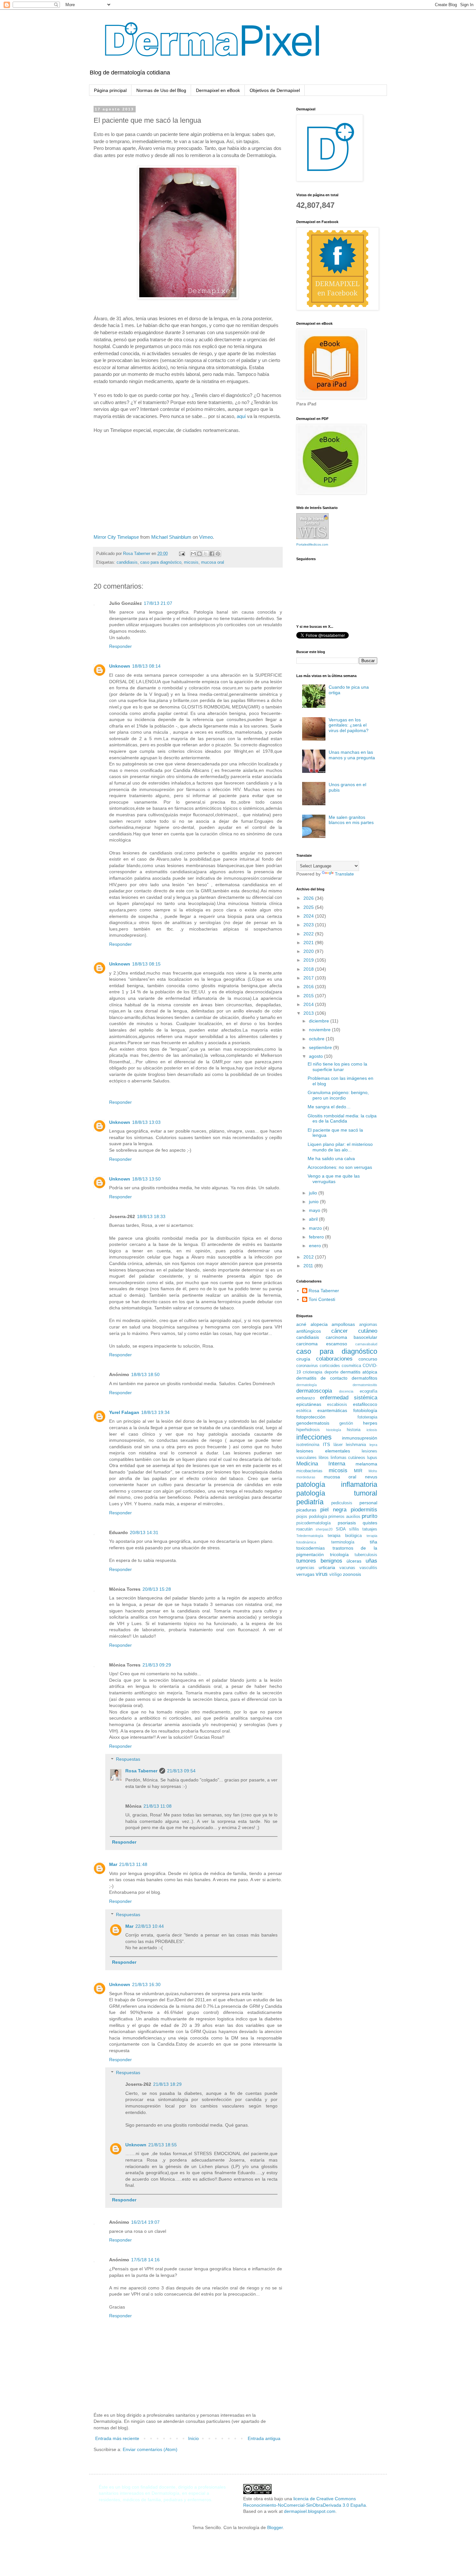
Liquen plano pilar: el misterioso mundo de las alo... (340, 1147)
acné (301, 1324)
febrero (317, 1237)
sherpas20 (324, 1529)
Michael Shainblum (171, 537)
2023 (309, 925)
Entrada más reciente (117, 2438)
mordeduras (306, 1477)
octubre (317, 1039)
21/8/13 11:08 (158, 1806)
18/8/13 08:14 (146, 666)
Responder (120, 646)
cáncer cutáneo (354, 1331)
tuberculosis (366, 1555)
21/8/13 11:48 (133, 1864)
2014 (309, 1004)
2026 (309, 898)
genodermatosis (313, 1423)
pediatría (310, 1502)
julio (314, 1193)
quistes (370, 1523)
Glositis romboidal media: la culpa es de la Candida (342, 1119)
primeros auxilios (344, 1517)
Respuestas (128, 1759)
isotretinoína (308, 1445)
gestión (346, 1423)
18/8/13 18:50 (145, 1374)
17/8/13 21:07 (158, 603)
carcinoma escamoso (322, 1344)
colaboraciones (334, 1359)
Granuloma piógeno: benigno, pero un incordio (338, 1095)
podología (318, 1517)
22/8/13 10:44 (150, 1926)
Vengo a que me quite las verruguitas (334, 1179)
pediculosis (342, 1503)
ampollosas (343, 1324)
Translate (344, 874)
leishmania (356, 1445)
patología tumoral (337, 1493)
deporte (331, 1372)
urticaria (327, 1567)
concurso (368, 1359)
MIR (358, 1471)
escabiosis (337, 1405)
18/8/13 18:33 (151, 1216)
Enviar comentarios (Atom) (150, 2449)
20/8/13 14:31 (144, 1532)
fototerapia (367, 1417)
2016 (309, 987)
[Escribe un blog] (199, 554)
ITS (326, 1444)
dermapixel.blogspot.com (310, 2511)
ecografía (368, 1391)
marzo (316, 1228)
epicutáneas (309, 1404)
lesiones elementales (323, 1451)
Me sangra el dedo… (329, 1107)
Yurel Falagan (124, 1412)
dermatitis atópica (359, 1372)
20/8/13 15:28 (157, 1589)
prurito (369, 1516)
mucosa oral (213, 562)
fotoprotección (311, 1417)
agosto (317, 1056)
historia (354, 1430)
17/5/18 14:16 (145, 2260)
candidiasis (127, 562)
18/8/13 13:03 (146, 1122)
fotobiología (365, 1410)
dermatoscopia (314, 1391)
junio (314, 1202)
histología (334, 1430)
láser (338, 1445)
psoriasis (347, 1523)
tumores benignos (319, 1561)
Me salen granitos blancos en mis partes (351, 820)
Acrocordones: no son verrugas (340, 1167)
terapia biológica (345, 1536)
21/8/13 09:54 (181, 1771)
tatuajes (370, 1529)
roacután (304, 1529)
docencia (346, 1391)
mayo (315, 1210)
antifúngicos (309, 1331)
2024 (309, 916)
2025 (309, 907)
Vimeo (206, 537)
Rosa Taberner (141, 1771)
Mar (113, 1864)
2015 (309, 996)
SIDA (341, 1529)
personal (368, 1503)
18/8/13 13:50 (146, 1179)
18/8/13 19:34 (155, 1412)
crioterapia (312, 1372)
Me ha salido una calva (331, 1158)
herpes (370, 1423)
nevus (371, 1477)
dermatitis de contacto (322, 1378)
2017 (309, 978)
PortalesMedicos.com (312, 544)
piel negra (333, 1510)
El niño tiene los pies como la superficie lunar (337, 1067)
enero (316, 1246)
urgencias (305, 1568)
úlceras (354, 1561)
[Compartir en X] (206, 554)
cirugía (303, 1359)
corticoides (330, 1366)
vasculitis (368, 1568)
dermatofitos (364, 1378)
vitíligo (335, 1575)
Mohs (373, 1471)
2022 (309, 934)
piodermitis (364, 1510)
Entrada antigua (264, 2438)
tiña (374, 1542)
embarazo (306, 1398)
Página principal (110, 90)
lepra (373, 1445)
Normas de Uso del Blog (161, 90)
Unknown (120, 666)
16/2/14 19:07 (145, 2222)
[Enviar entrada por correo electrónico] (182, 554)
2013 (309, 1013)
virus (322, 1574)
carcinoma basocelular (352, 1337)
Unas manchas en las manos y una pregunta (352, 755)
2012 (309, 1257)
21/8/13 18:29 (167, 2084)
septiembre (321, 1047)
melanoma (366, 1464)
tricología (339, 1554)
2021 (309, 943)
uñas (371, 1561)
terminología (343, 1542)
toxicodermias (311, 1548)
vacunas (347, 1568)
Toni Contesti (322, 1299)
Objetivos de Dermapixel (275, 90)
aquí (241, 416)
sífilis (354, 1529)
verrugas (305, 1574)
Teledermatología (310, 1536)
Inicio (193, 2438)
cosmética (351, 1366)
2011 (309, 1266)
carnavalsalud (366, 1344)
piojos (302, 1517)
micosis (191, 562)
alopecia (319, 1324)
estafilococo (365, 1404)
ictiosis (372, 1430)
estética (304, 1411)
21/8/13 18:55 (163, 2145)
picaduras (306, 1510)
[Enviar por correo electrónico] (193, 554)
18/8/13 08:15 (146, 964)
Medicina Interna (321, 1464)
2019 (309, 960)
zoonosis (352, 1574)
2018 (309, 969)
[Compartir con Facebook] (212, 554)
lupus (372, 1458)
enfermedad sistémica (349, 1398)
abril (314, 1219)
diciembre (320, 1021)
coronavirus (307, 1366)
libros (324, 1458)
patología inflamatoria (337, 1484)
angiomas (368, 1325)
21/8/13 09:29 (157, 1665)
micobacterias (309, 1471)
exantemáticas (332, 1410)
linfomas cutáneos (348, 1458)
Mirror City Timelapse (116, 537)
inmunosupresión (360, 1438)
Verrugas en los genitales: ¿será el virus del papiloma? (349, 725)
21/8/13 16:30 (146, 1984)
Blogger (275, 2527)
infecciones (314, 1437)
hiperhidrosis (308, 1430)
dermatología (306, 1385)
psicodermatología (313, 1523)
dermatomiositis (365, 1385)
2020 (309, 951)
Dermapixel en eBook (218, 90)
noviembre (320, 1030)
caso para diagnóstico (161, 562)
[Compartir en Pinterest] (218, 554)
